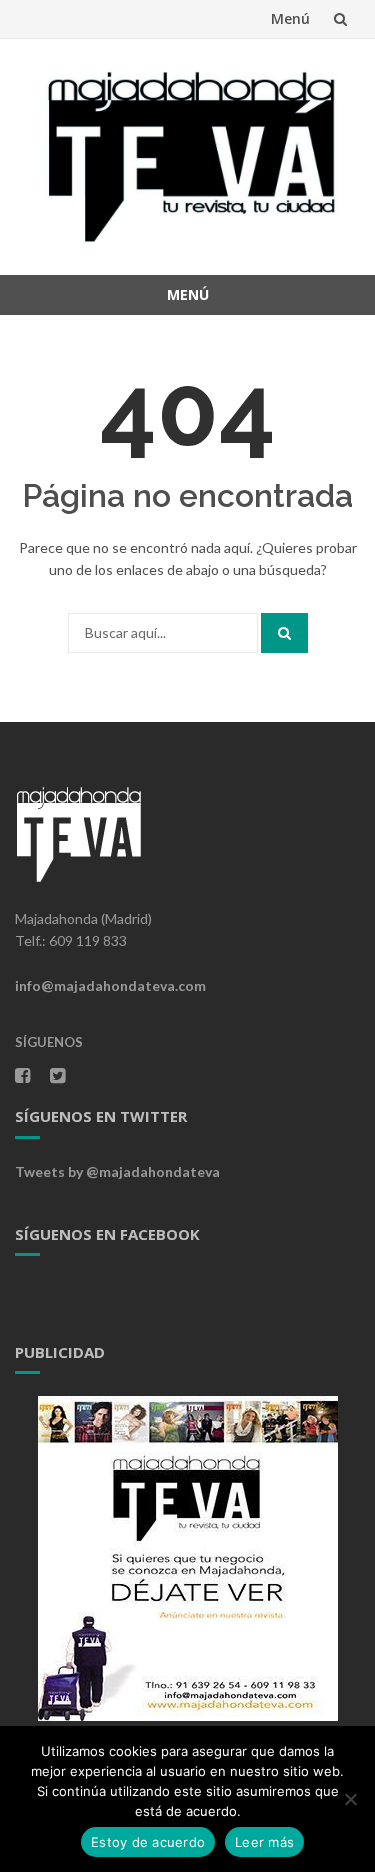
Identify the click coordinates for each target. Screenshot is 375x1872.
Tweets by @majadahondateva (117, 1171)
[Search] (284, 633)
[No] (350, 1799)
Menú (290, 18)
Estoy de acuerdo (148, 1842)
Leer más (264, 1842)
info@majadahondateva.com (110, 985)
